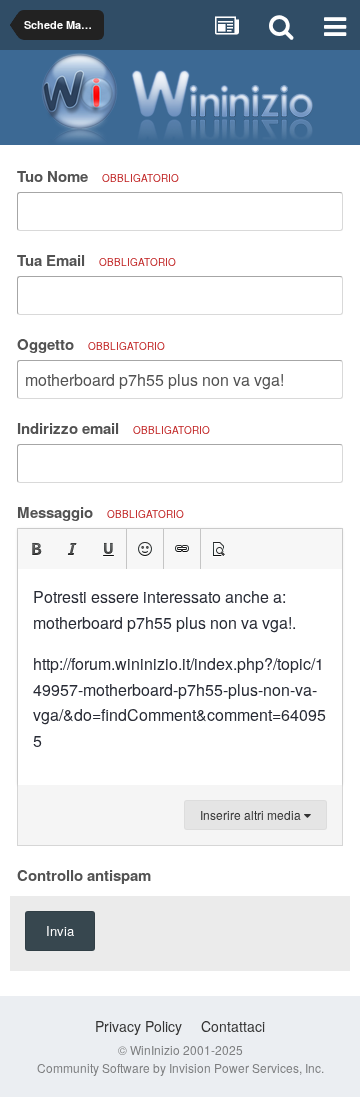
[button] (36, 549)
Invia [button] (60, 930)
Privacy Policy (138, 1026)
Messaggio (100, 512)
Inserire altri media (252, 814)
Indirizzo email (113, 428)
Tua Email (96, 260)
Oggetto (91, 344)
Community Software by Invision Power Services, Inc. (180, 1067)
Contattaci (233, 1026)
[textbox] (180, 677)
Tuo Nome (98, 176)
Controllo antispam (84, 874)
